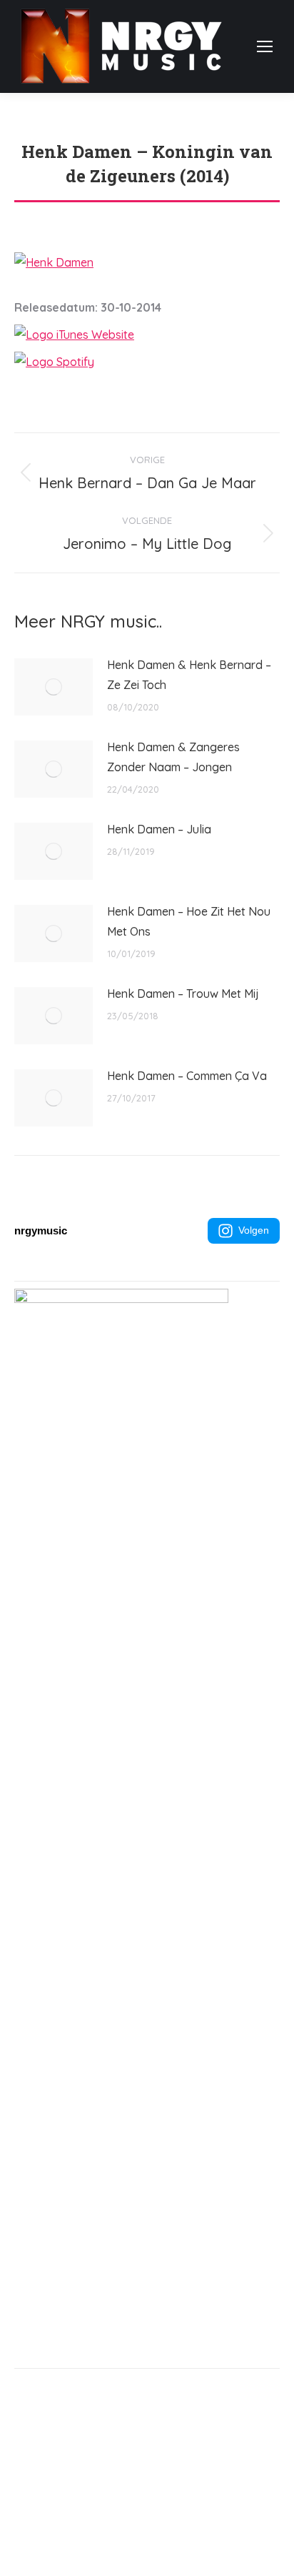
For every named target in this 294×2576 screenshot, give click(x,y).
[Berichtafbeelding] (54, 687)
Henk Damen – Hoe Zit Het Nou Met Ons (189, 921)
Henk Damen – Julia (159, 829)
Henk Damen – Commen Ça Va (187, 1076)
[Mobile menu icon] (265, 46)
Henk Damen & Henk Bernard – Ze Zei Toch (189, 675)
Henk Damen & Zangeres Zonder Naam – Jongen (173, 757)
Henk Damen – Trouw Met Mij (183, 994)
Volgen (254, 1230)
